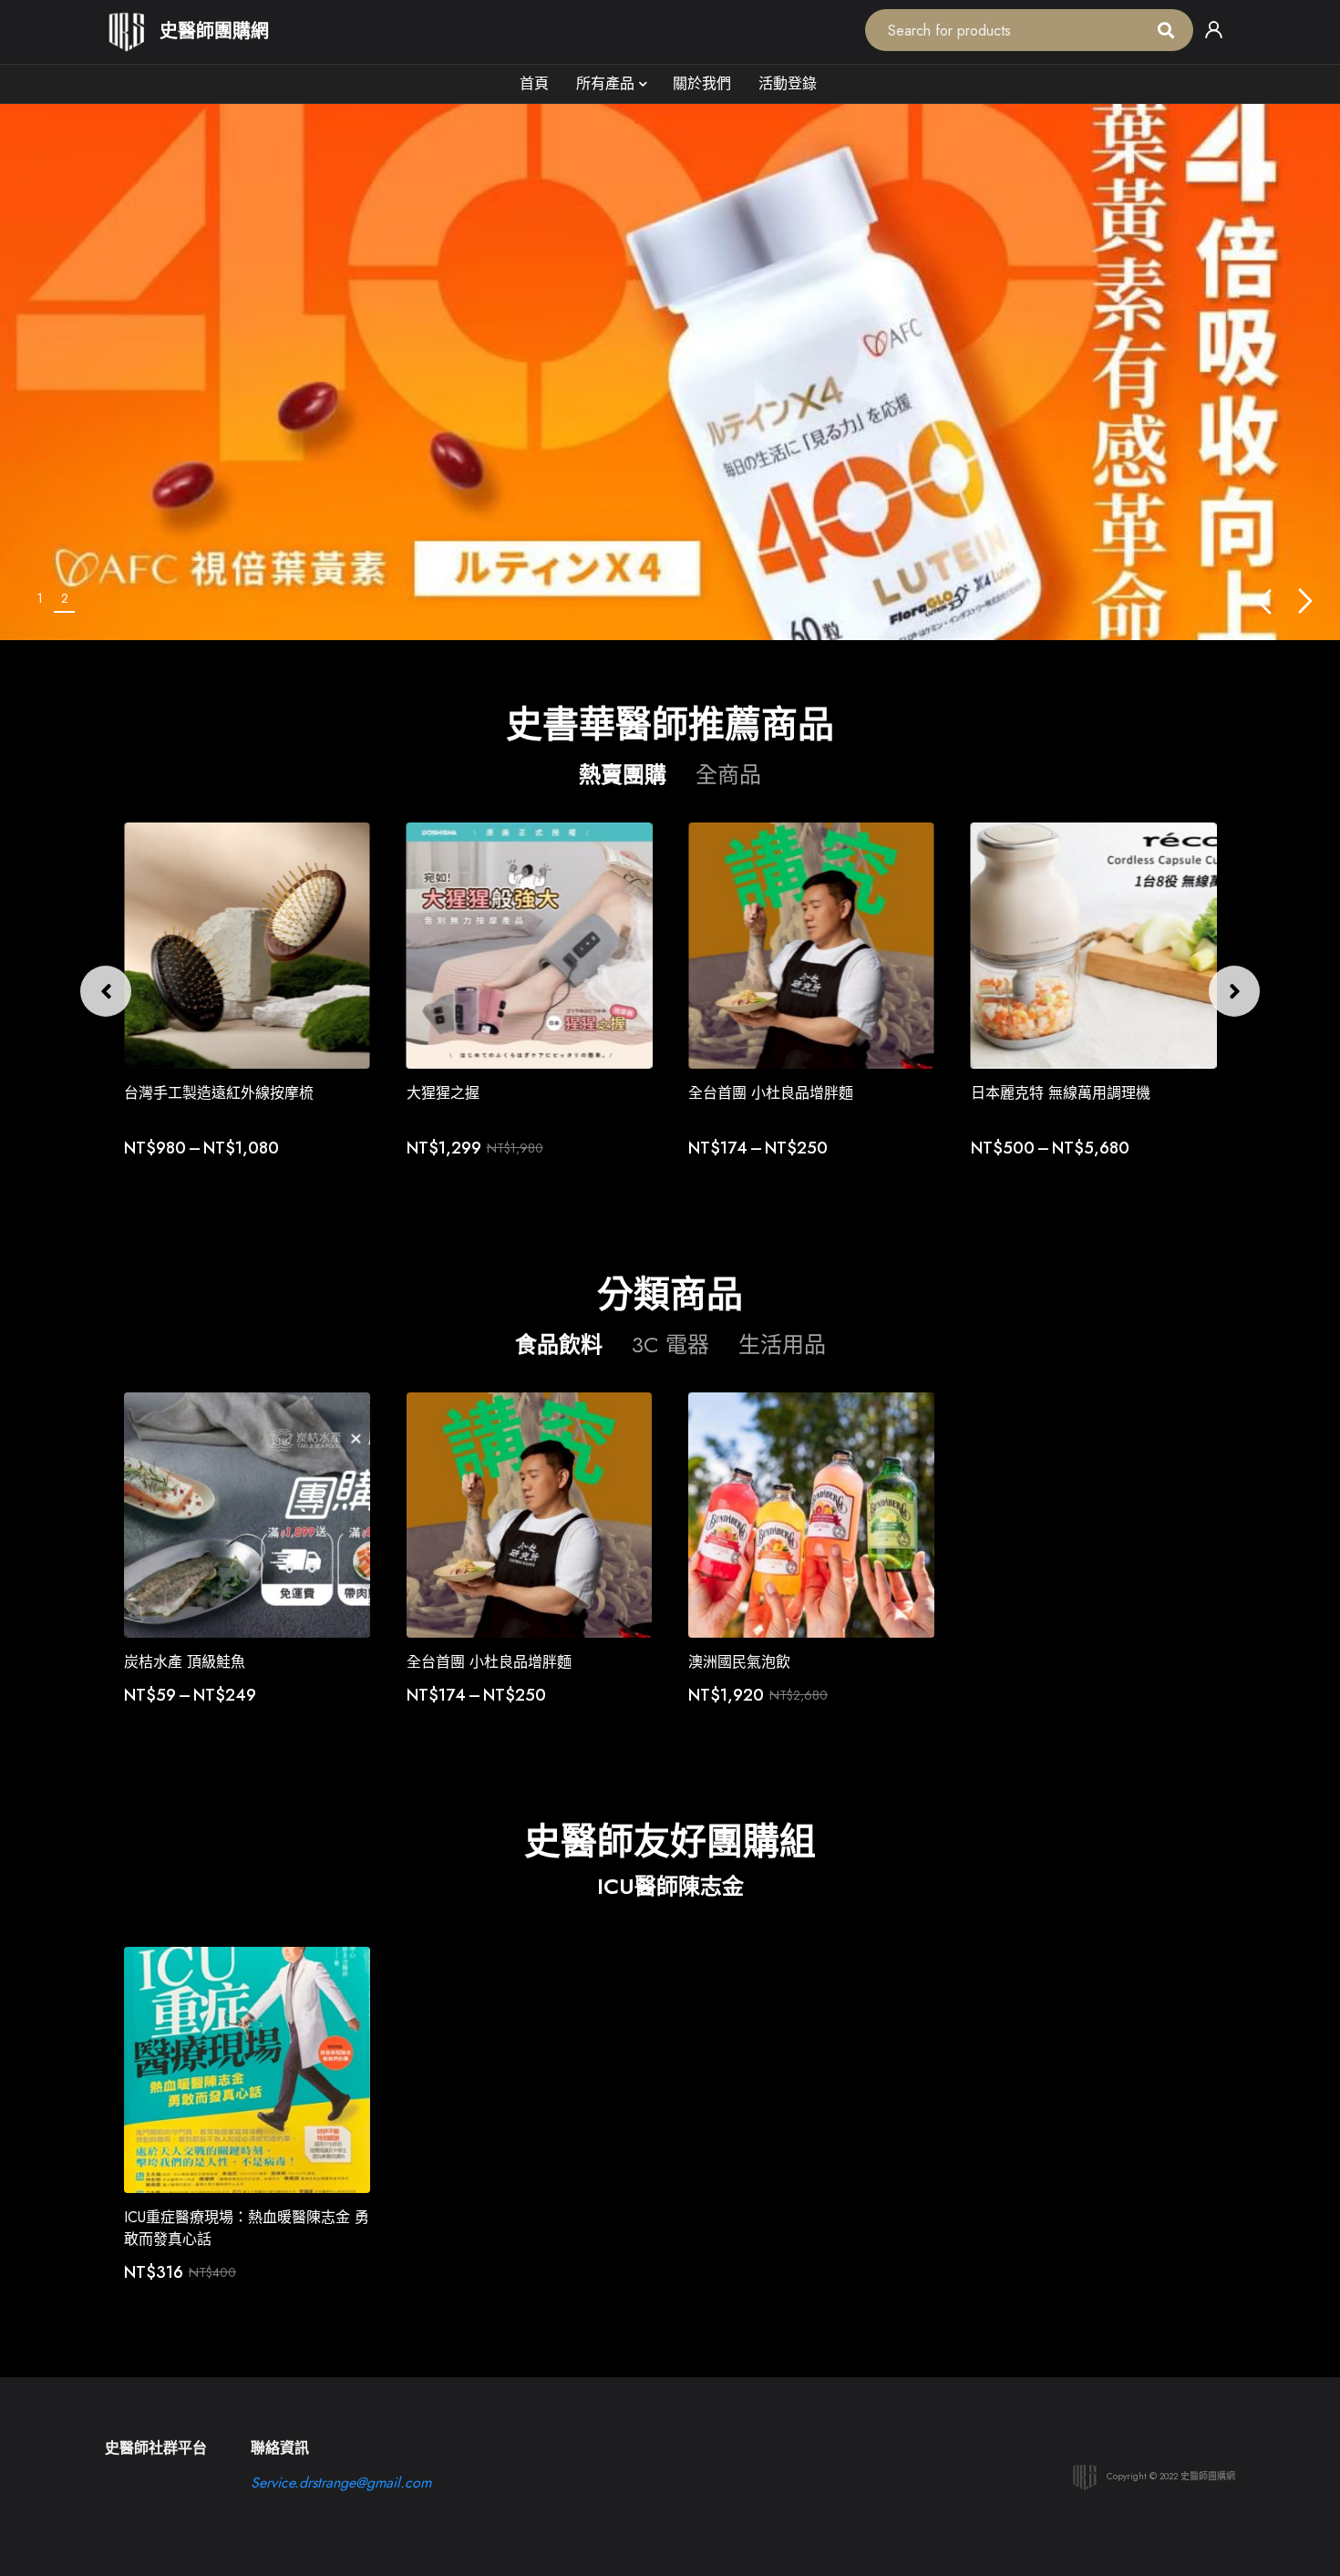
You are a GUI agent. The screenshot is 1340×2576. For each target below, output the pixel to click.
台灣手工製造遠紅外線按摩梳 (219, 1093)
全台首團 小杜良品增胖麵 (771, 1093)
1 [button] (40, 598)
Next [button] (1306, 601)
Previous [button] (1264, 601)
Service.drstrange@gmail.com (341, 2483)
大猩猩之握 (443, 1093)
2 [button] (65, 598)
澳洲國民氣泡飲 (739, 1662)
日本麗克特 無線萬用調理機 (1061, 1093)
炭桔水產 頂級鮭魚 (185, 1662)
